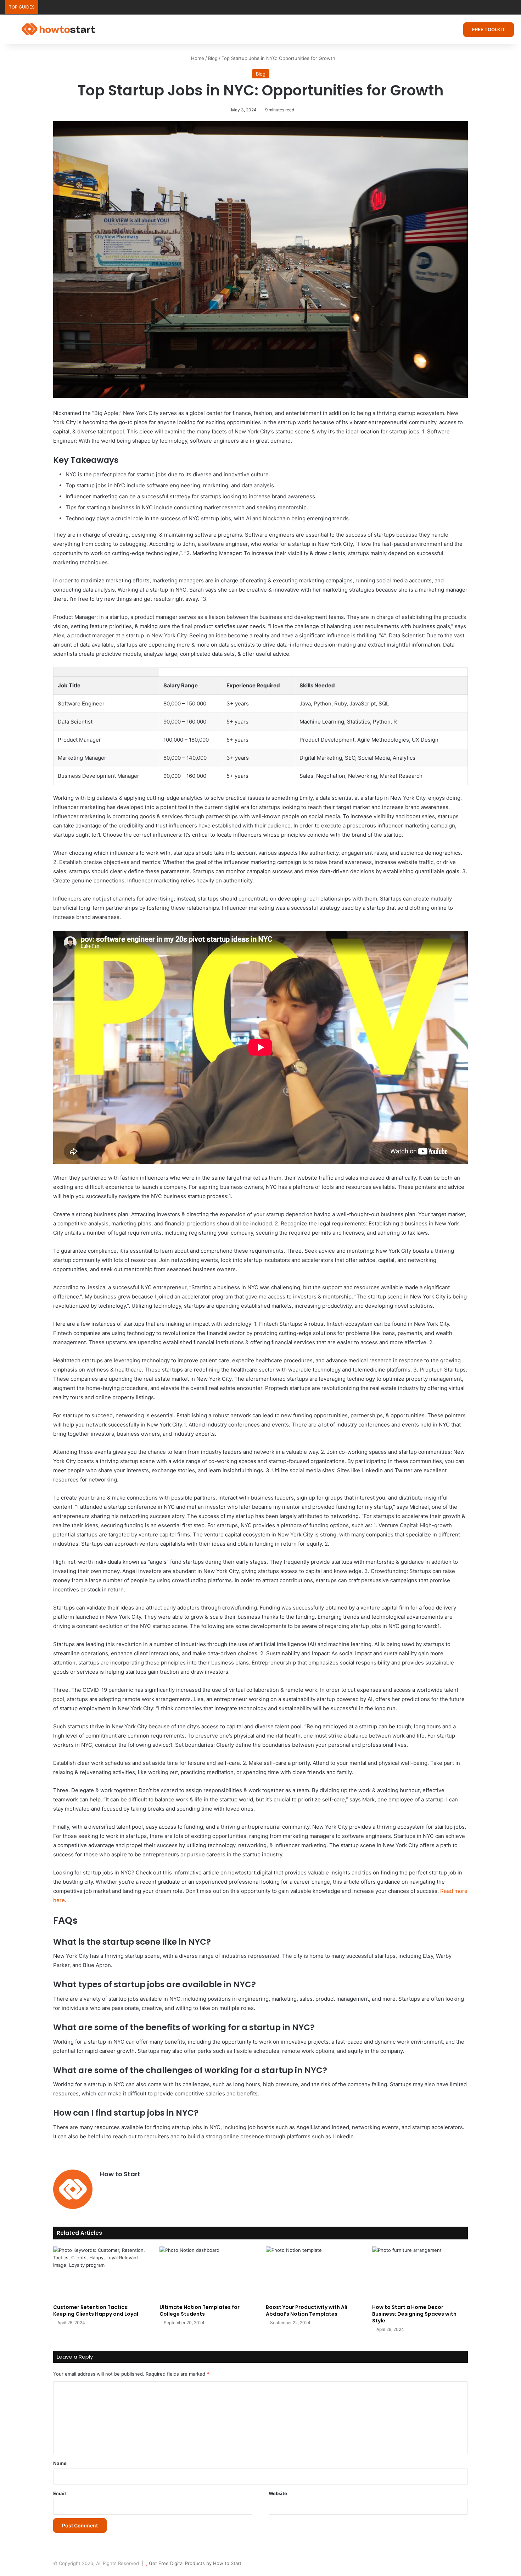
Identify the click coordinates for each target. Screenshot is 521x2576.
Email (60, 2493)
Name (60, 2463)
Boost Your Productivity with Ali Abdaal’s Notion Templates (307, 2311)
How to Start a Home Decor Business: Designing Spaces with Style (414, 2314)
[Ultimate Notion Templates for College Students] (207, 2273)
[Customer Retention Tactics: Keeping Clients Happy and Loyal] (101, 2273)
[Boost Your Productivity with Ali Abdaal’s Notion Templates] (314, 2273)
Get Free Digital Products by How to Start (195, 2563)
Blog (213, 58)
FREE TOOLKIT (489, 29)
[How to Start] (58, 29)
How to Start (120, 2174)
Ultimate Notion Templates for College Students (200, 2311)
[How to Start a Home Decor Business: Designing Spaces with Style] (420, 2273)
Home (197, 58)
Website (278, 2493)
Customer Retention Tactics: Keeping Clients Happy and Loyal (96, 2311)
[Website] (104, 2186)
